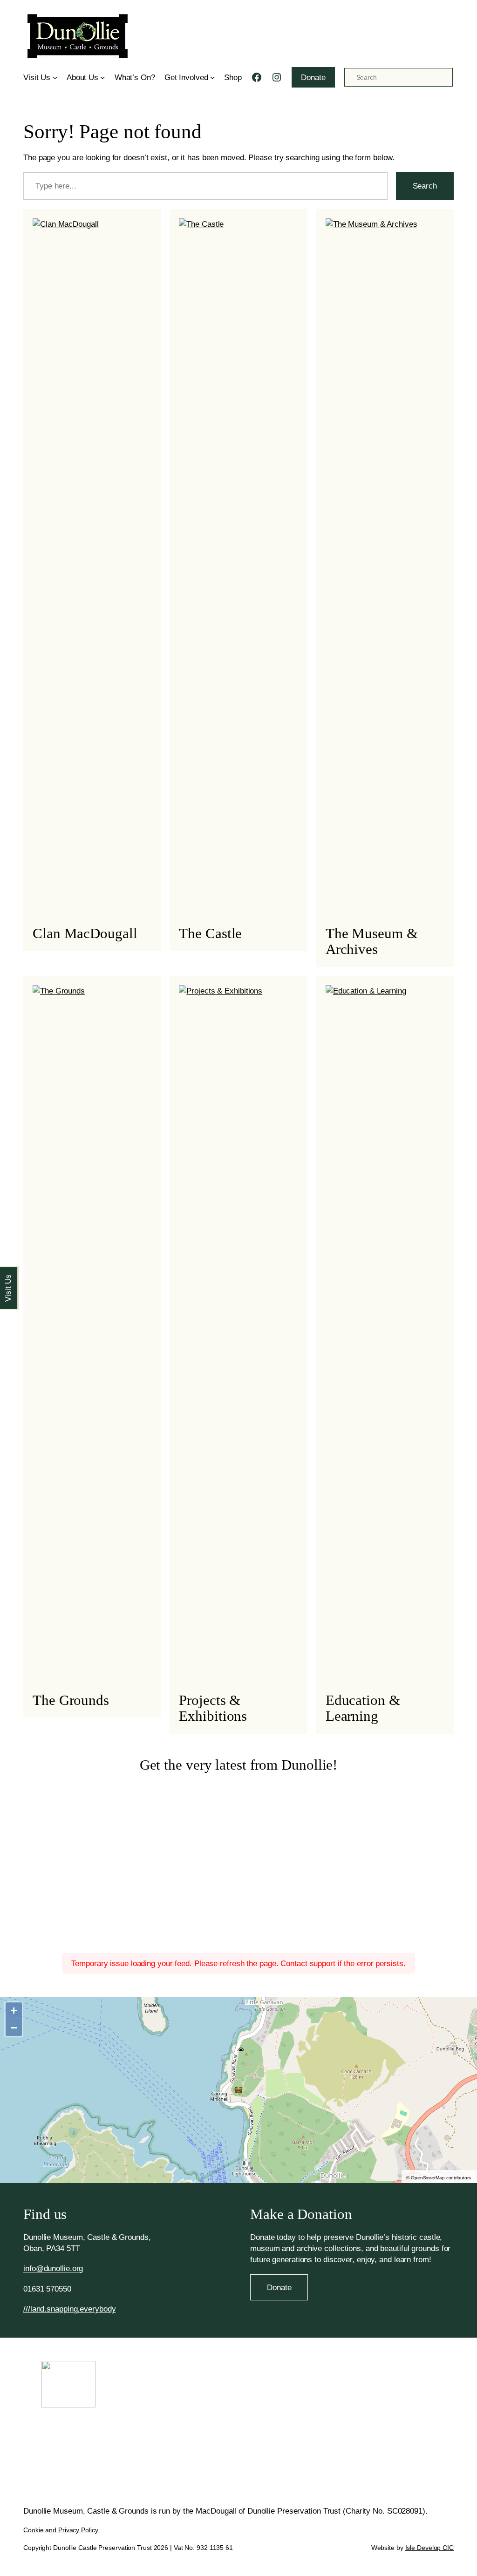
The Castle (210, 933)
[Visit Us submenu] (55, 77)
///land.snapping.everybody (69, 2309)
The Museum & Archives (372, 941)
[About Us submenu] (102, 77)
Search (425, 186)
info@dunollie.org (53, 2268)
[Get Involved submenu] (212, 77)
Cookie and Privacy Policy (61, 2530)
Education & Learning (363, 1708)
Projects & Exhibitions (213, 1708)
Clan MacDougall (85, 933)
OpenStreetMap (428, 2178)
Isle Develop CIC (429, 2548)
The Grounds (71, 1700)
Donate (313, 77)
